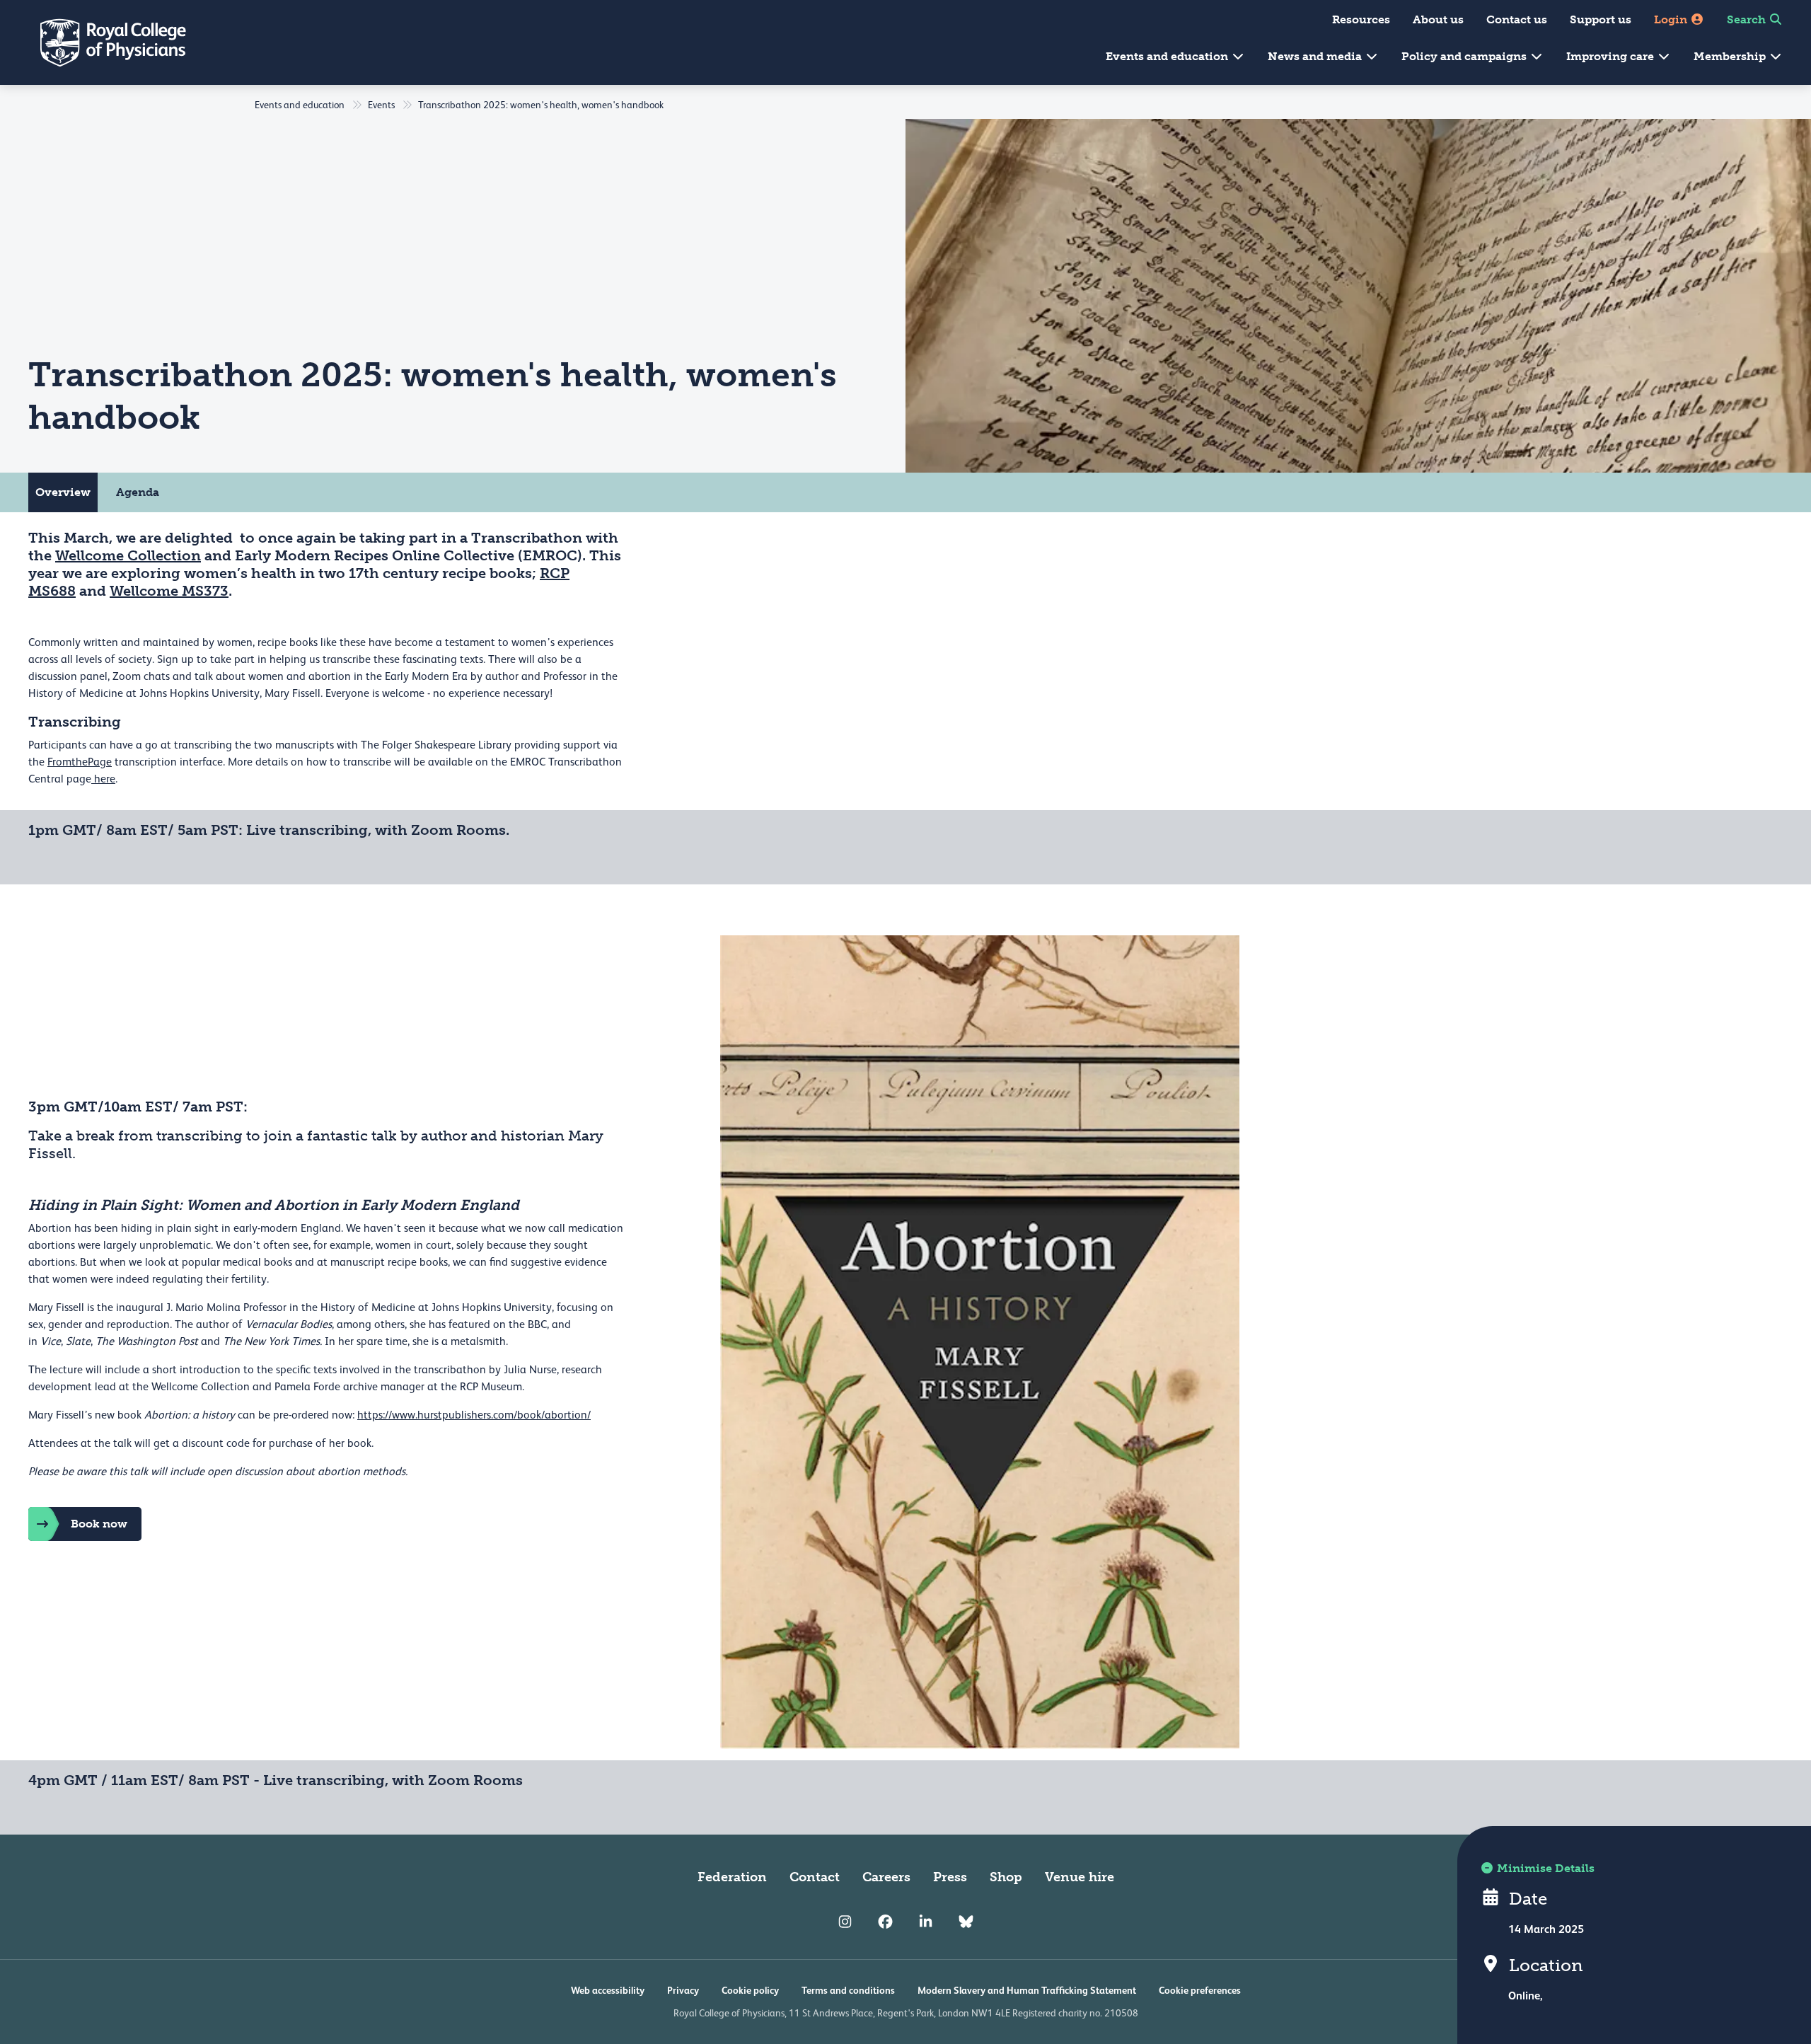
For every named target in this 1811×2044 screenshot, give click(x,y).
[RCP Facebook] (885, 1922)
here (103, 779)
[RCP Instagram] (845, 1922)
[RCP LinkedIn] (926, 1922)
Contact (815, 1877)
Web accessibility (608, 1990)
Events (381, 105)
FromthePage (80, 762)
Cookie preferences (1200, 1990)
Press (950, 1877)
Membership (1731, 56)
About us (1438, 19)
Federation (732, 1877)
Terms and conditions (848, 1990)
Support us (1601, 19)
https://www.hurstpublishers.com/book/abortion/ (474, 1415)
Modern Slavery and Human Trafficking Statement (1027, 1990)
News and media (1316, 56)
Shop (1006, 1877)
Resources (1361, 19)
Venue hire (1080, 1877)
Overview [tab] (63, 492)
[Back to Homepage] (103, 42)
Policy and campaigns (1465, 56)
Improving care (1612, 56)
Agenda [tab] (138, 492)
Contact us (1517, 19)
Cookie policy (750, 1990)
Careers (886, 1877)
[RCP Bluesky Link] (966, 1922)
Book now (99, 1524)
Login (1672, 19)
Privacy (683, 1990)
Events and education (1168, 56)
